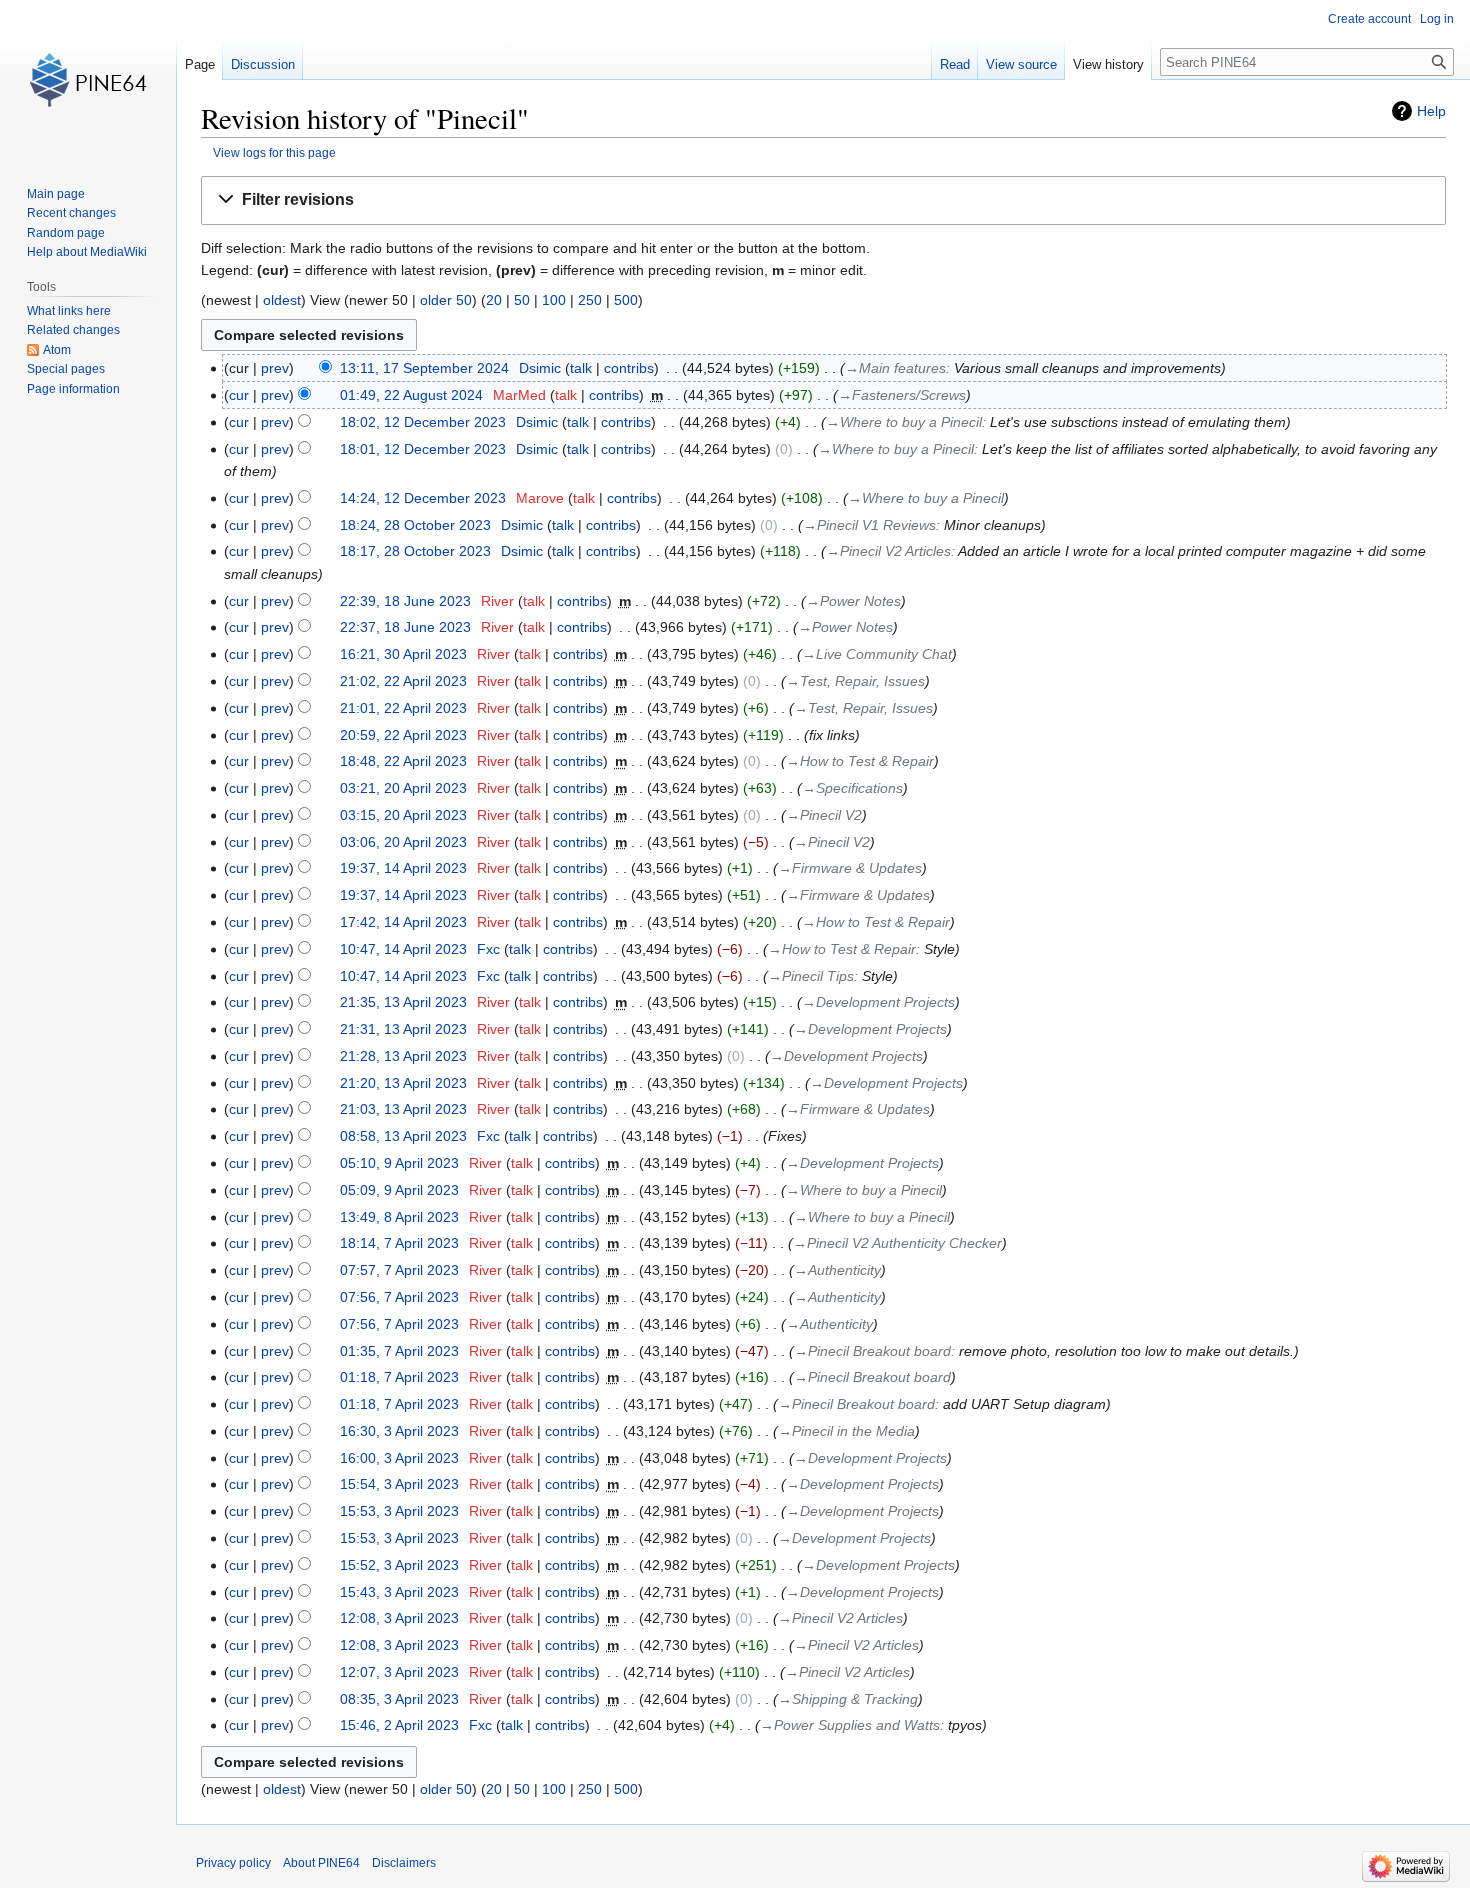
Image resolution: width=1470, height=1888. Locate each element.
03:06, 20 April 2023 (403, 842)
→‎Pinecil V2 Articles (888, 551)
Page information (73, 389)
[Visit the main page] (88, 80)
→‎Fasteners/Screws (902, 395)
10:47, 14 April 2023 (403, 949)
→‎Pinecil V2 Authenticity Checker (897, 1243)
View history (1108, 64)
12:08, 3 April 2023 (399, 1618)
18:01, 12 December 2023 (423, 449)
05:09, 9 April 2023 (399, 1190)
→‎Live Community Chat (877, 654)
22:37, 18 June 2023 (405, 627)
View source (1021, 64)
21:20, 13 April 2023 (403, 1083)
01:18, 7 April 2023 (399, 1377)
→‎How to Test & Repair (860, 761)
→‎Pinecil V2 (824, 815)
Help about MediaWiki (87, 252)
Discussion (263, 64)
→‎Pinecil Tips (811, 976)
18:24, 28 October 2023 (415, 525)
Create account (1369, 19)
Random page (66, 233)
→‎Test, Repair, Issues (855, 681)
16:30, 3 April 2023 (399, 1431)
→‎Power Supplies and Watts (850, 1725)
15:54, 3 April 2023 (399, 1484)
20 (494, 300)
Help (1431, 111)
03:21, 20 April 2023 (403, 788)
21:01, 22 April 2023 (403, 708)
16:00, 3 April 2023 (399, 1458)
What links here (69, 311)
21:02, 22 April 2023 (403, 681)
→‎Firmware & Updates (850, 868)
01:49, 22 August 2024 (411, 395)
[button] (823, 200)
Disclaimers (404, 1863)
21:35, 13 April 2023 (403, 1002)
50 (522, 300)
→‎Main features (895, 368)
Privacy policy (233, 1863)
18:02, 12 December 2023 (423, 422)
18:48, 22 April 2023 (403, 761)
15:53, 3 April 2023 (399, 1511)
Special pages (66, 369)
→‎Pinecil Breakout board (872, 1351)
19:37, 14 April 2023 (403, 868)
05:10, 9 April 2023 (399, 1163)
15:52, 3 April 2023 (399, 1565)
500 (626, 300)
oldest (282, 300)
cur (239, 395)
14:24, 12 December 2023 (423, 498)
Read (955, 64)
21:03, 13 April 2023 (403, 1109)
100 (554, 300)
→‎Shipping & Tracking (848, 1699)
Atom (57, 350)
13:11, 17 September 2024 (424, 368)
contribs (629, 368)
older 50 (446, 300)
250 (590, 300)
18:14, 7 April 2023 (399, 1243)
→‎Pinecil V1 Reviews (869, 525)
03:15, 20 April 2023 (403, 815)
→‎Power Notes (853, 601)
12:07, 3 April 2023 (399, 1672)
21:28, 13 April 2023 (403, 1056)
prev (275, 368)
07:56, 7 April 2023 (399, 1297)
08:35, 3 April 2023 (399, 1699)
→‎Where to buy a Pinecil (904, 422)
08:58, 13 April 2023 (403, 1136)
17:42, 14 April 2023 (403, 922)
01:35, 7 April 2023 (399, 1351)
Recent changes (71, 213)
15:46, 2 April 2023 (399, 1725)
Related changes (73, 330)
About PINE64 (321, 1863)
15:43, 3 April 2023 (399, 1592)
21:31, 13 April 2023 (403, 1029)
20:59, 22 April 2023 (403, 735)
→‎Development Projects (878, 1002)
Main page (56, 194)
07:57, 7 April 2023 (399, 1270)
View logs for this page (274, 152)
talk (581, 368)
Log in (1437, 19)
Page (200, 64)
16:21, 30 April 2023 (403, 654)
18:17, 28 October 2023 (415, 551)
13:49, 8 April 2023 (399, 1217)
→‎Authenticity (837, 1270)
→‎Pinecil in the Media (846, 1431)
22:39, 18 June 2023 (405, 601)
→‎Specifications (852, 788)
